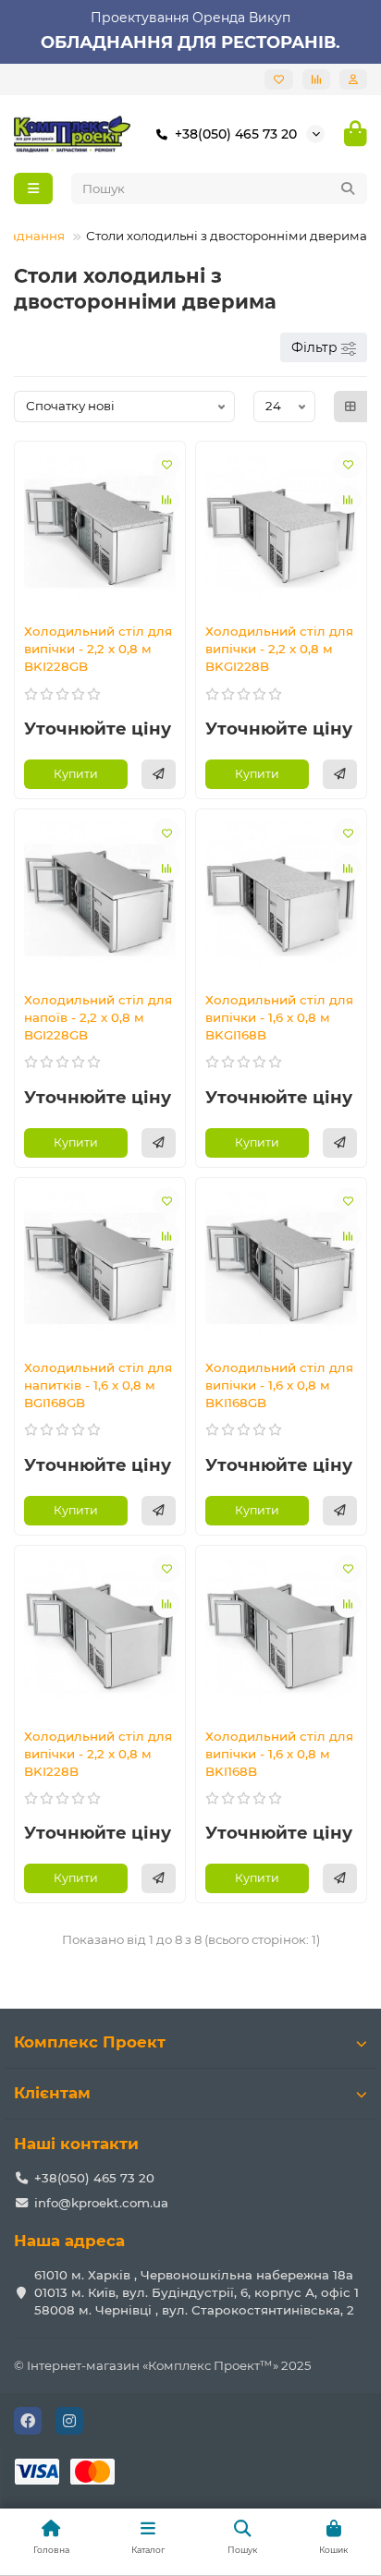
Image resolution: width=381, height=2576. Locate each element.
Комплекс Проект (90, 2042)
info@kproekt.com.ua (101, 2203)
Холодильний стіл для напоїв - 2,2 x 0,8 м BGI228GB (98, 1017)
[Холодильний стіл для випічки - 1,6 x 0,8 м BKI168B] (281, 1634)
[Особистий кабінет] (353, 79)
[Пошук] (348, 188)
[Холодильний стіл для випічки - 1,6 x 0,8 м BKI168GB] (281, 1266)
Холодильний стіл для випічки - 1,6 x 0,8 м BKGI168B (279, 1017)
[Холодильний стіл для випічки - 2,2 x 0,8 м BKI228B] (100, 1634)
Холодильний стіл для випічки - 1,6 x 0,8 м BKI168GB (279, 1385)
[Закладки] (279, 79)
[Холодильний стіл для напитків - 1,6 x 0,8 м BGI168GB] (100, 1266)
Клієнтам (52, 2093)
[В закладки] (166, 465)
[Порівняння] (316, 79)
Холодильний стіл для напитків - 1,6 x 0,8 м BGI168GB (98, 1385)
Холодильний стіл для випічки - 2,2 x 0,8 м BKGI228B (279, 649)
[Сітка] (350, 407)
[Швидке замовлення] (159, 774)
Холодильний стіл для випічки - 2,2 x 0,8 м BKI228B (98, 1754)
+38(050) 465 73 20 (236, 134)
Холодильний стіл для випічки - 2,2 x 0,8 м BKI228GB (98, 649)
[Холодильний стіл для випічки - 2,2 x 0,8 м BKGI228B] (281, 530)
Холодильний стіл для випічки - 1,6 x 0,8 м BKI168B (279, 1754)
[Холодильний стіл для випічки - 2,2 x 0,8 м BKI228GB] (100, 530)
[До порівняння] (166, 500)
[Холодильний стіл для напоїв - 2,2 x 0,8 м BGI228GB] (100, 898)
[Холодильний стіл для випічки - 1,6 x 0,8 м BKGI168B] (281, 898)
